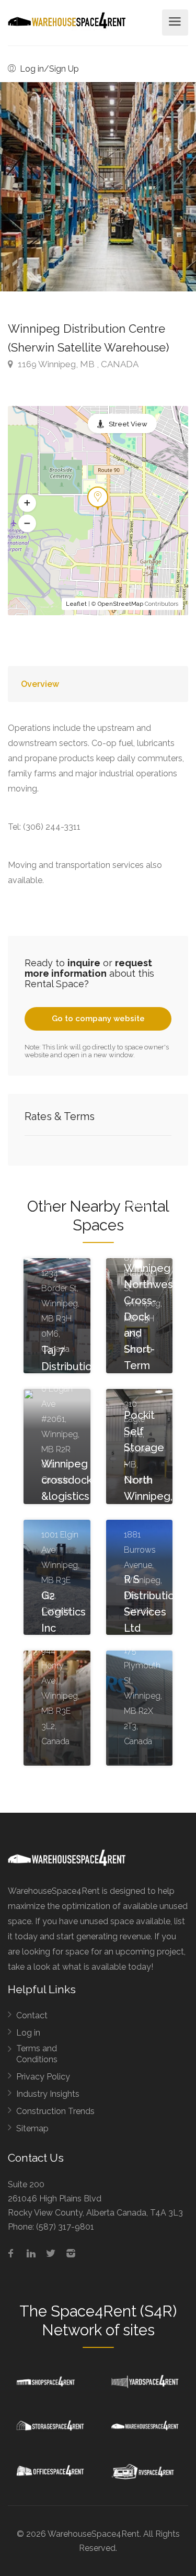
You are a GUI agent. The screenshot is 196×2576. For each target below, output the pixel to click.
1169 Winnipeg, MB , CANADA (77, 364)
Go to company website (98, 1019)
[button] (27, 503)
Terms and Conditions (37, 2054)
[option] (98, 187)
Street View (128, 424)
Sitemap (32, 2128)
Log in (28, 2033)
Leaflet (76, 604)
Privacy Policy (43, 2077)
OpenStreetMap (120, 604)
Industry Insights (48, 2094)
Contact (32, 2015)
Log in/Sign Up (48, 69)
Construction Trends (55, 2111)
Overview (40, 684)
